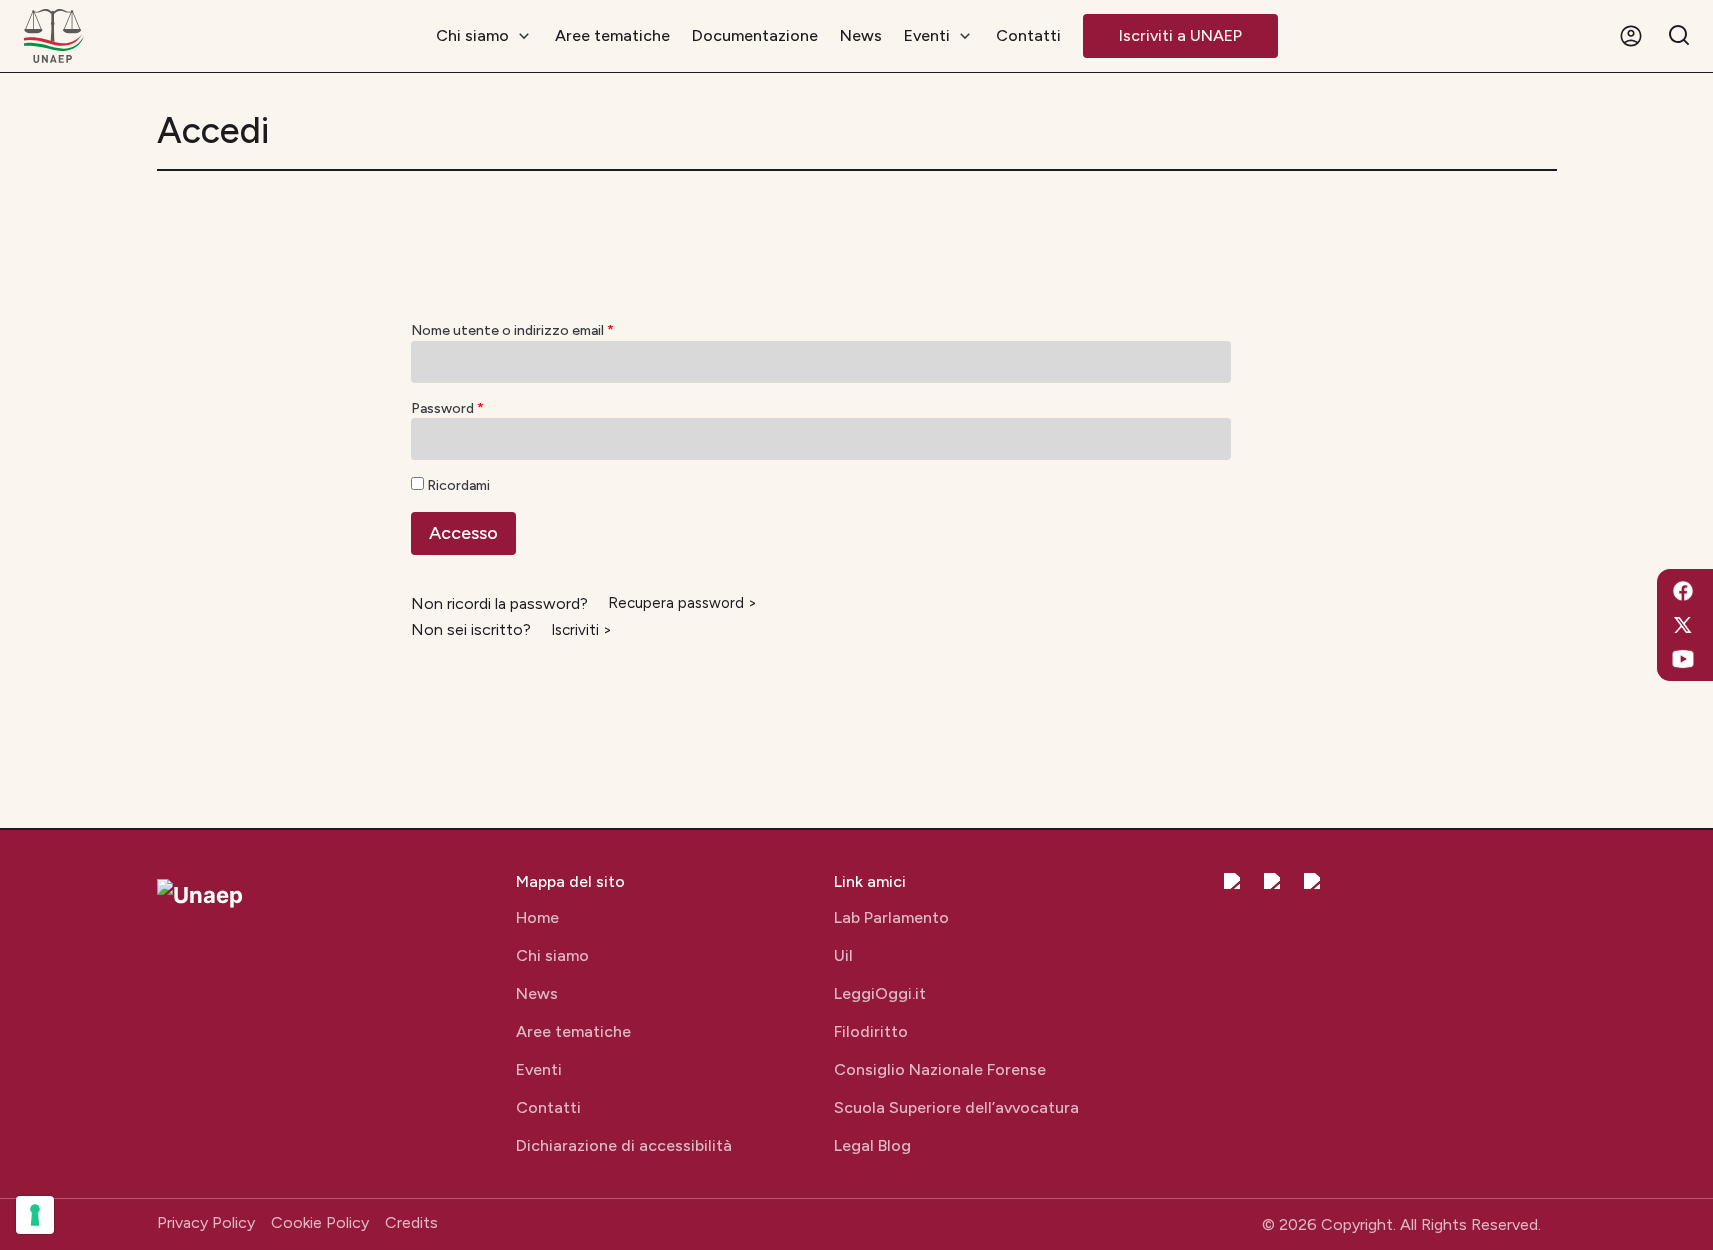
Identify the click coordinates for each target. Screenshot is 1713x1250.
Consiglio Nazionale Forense (940, 1069)
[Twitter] (1683, 625)
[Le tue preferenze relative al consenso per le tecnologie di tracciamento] (35, 1215)
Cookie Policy (320, 1222)
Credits (411, 1222)
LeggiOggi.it (880, 993)
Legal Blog (872, 1145)
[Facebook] (1683, 591)
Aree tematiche (573, 1031)
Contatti (548, 1107)
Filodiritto (871, 1031)
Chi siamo (552, 955)
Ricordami (458, 485)
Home (537, 917)
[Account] (1631, 36)
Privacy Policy (206, 1222)
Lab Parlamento (891, 917)
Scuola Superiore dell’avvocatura (956, 1107)
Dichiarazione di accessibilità (624, 1145)
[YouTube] (1683, 659)
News (537, 993)
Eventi (539, 1069)
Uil (843, 955)
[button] (1631, 36)
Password (447, 408)
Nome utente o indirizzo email (512, 330)
